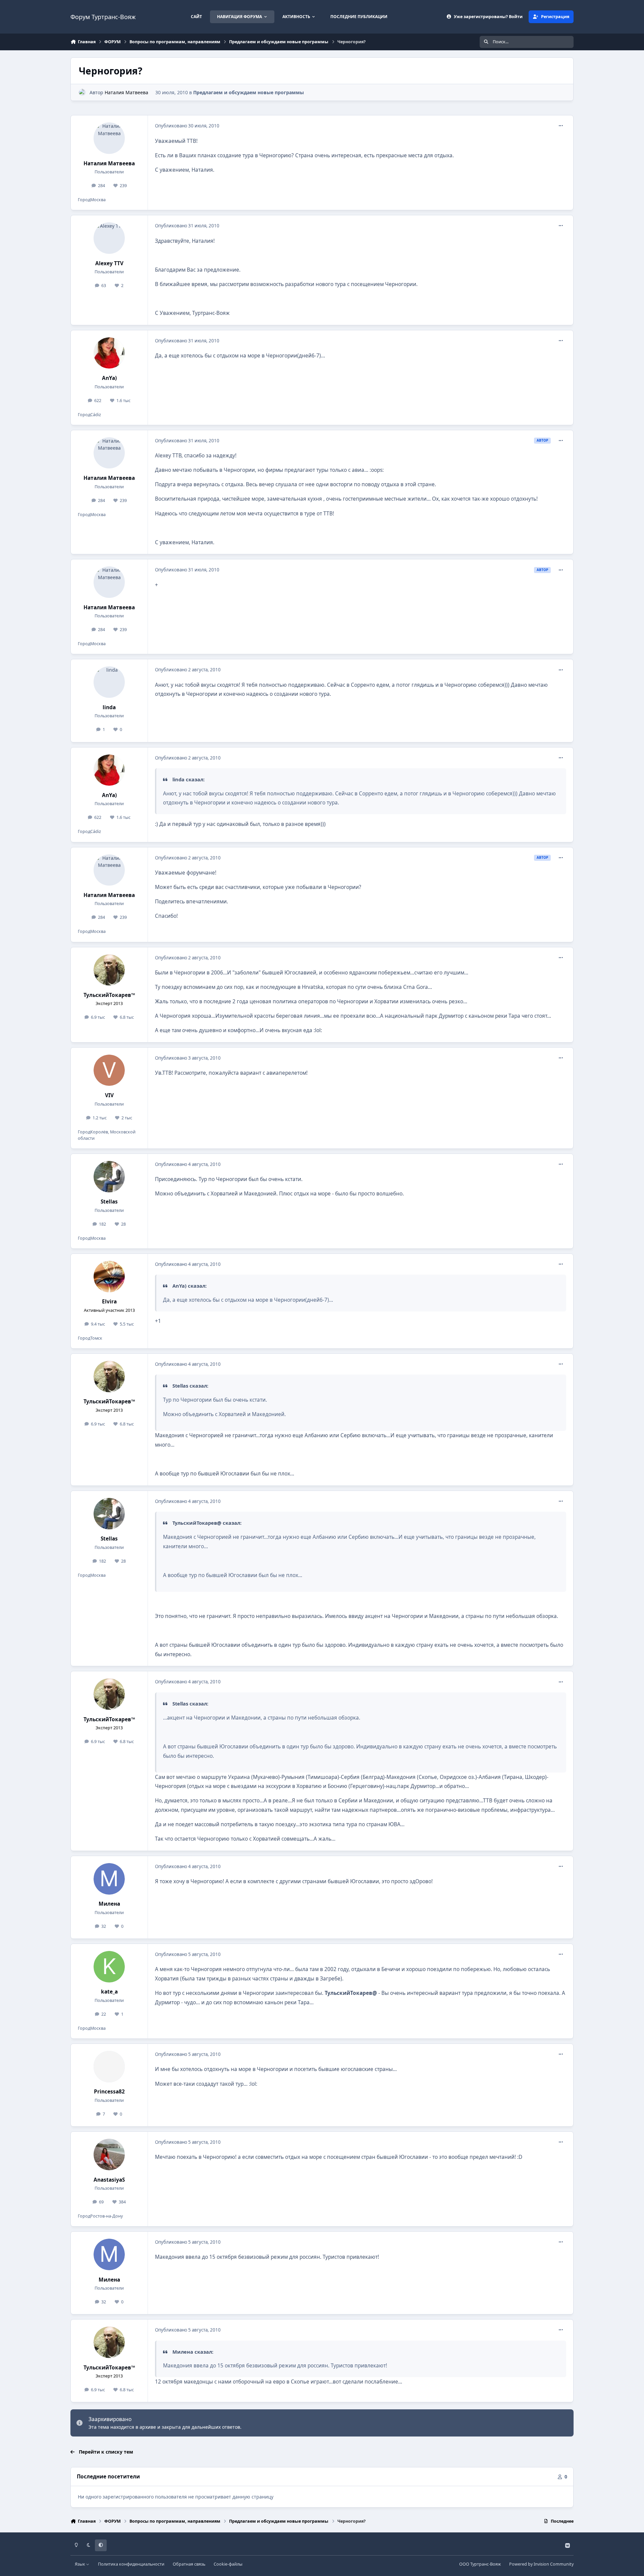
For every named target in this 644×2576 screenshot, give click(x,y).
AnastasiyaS (109, 2180)
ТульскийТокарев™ (109, 995)
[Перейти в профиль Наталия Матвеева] (82, 92)
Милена (109, 1904)
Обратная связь (189, 2564)
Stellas (109, 1202)
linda (109, 707)
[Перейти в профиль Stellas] (109, 1177)
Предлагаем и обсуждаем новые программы (249, 92)
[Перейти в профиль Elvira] (109, 1277)
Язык (80, 2564)
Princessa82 (109, 2092)
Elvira (109, 1302)
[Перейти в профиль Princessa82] (109, 2067)
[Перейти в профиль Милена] (109, 1879)
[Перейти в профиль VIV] (109, 1070)
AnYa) (109, 378)
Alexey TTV (109, 263)
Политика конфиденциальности (131, 2564)
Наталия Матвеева (126, 92)
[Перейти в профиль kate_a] (109, 1967)
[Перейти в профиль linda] (109, 682)
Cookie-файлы (228, 2564)
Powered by (541, 2564)
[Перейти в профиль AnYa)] (109, 353)
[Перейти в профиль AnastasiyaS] (109, 2154)
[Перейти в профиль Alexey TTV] (109, 238)
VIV (109, 1095)
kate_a (109, 1992)
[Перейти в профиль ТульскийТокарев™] (109, 970)
